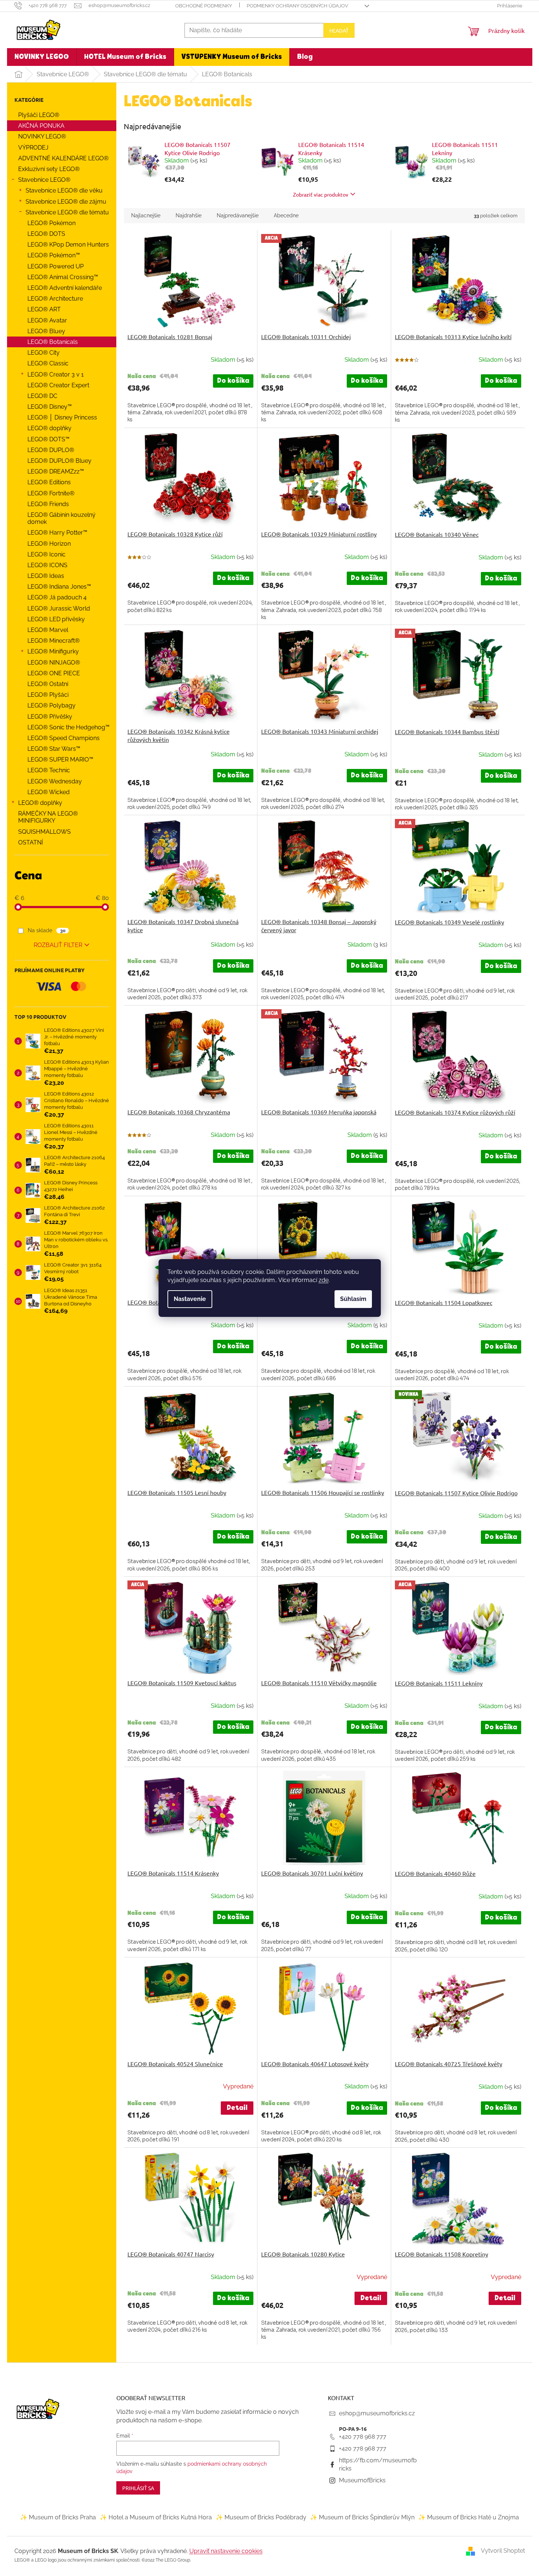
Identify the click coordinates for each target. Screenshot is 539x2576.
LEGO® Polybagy (51, 705)
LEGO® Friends (48, 504)
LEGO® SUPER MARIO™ (60, 760)
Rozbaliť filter (58, 945)
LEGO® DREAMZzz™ (56, 471)
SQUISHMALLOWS (44, 832)
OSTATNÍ (31, 842)
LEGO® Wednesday (55, 781)
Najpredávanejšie (238, 215)
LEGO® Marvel (48, 630)
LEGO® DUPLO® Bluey (59, 461)
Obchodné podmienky (204, 6)
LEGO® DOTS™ (49, 439)
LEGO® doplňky (49, 428)
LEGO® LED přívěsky (56, 619)
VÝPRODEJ (33, 148)
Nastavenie (190, 1299)
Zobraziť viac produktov (321, 194)
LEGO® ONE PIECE (54, 673)
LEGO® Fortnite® (51, 493)
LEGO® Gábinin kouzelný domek (61, 518)
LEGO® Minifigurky (53, 651)
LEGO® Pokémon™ (54, 255)
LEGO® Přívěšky (50, 717)
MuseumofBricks (362, 2480)
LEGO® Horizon (49, 544)
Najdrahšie (189, 215)
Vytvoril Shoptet (503, 2551)
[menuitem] (42, 57)
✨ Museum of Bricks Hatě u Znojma (469, 2517)
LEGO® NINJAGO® (54, 663)
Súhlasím (353, 1299)
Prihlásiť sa (138, 2488)
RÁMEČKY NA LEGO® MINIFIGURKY (48, 817)
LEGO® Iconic (46, 554)
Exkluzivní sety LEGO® (49, 169)
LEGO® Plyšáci (48, 695)
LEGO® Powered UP (56, 266)
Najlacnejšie (146, 215)
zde (324, 1280)
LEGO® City (44, 353)
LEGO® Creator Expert (58, 385)
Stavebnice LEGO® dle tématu (67, 212)
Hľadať (339, 30)
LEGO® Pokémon (51, 223)
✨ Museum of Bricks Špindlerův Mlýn (362, 2517)
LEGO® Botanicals (53, 342)
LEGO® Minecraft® (54, 641)
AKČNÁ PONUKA (41, 126)
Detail (237, 2108)
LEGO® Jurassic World (59, 608)
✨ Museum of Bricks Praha (58, 2517)
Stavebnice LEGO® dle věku (64, 190)
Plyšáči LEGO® (39, 115)
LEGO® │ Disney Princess (62, 417)
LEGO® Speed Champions (64, 738)
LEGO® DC (42, 396)
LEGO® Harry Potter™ (57, 533)
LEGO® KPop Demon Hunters (68, 245)
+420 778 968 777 (363, 2437)
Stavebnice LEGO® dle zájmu (66, 202)
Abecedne (286, 215)
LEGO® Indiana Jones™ (59, 587)
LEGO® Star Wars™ (54, 749)
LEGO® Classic (48, 363)
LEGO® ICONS (47, 565)
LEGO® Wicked (49, 792)
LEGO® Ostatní (48, 684)
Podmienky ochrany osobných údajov (297, 6)
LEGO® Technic (49, 770)
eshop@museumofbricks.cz (377, 2413)
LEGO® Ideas (46, 576)
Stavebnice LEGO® (44, 180)
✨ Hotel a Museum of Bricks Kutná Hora (156, 2517)
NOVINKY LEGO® (42, 136)
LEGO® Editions (49, 482)
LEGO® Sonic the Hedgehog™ (69, 727)
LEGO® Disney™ (50, 407)
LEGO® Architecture (55, 299)
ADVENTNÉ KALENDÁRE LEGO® (63, 158)
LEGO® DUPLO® (51, 450)
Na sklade (46, 930)
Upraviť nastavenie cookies (226, 2551)
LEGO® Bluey (46, 331)
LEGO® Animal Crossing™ (63, 277)
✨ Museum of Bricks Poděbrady (261, 2517)
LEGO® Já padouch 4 (57, 597)
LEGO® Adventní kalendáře (65, 288)
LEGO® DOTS (46, 234)
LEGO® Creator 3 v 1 (56, 374)
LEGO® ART (44, 309)
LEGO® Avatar (47, 320)
